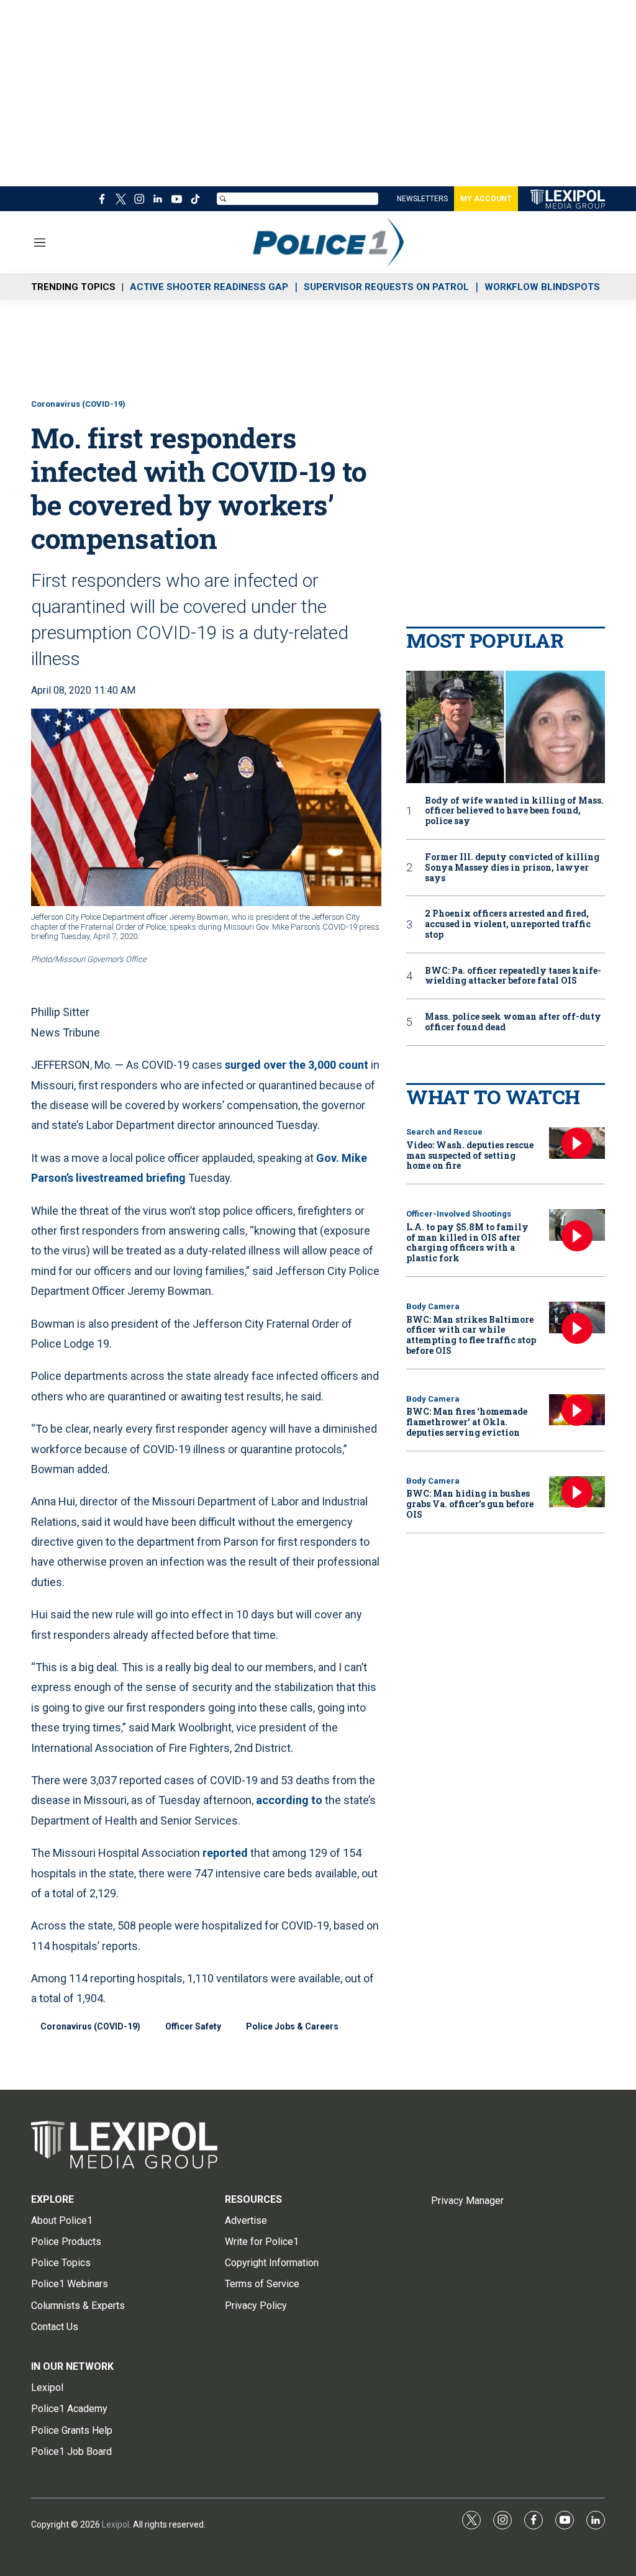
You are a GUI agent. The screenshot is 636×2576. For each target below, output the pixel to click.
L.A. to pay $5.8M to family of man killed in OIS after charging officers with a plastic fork (467, 1242)
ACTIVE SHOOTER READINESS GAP (209, 287)
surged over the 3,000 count (297, 1065)
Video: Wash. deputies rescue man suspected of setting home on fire (470, 1155)
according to (289, 1800)
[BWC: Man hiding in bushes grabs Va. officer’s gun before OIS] (577, 1492)
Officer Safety (193, 2026)
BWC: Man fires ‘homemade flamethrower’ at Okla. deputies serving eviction (467, 1422)
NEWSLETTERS (422, 199)
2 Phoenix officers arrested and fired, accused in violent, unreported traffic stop (508, 924)
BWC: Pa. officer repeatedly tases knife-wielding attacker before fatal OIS (513, 976)
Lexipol (116, 2524)
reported (225, 1853)
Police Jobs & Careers (292, 2026)
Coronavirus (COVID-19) (78, 404)
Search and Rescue (444, 1132)
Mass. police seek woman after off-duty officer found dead (513, 1022)
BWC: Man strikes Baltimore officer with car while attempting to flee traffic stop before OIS (471, 1335)
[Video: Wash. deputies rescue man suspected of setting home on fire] (577, 1143)
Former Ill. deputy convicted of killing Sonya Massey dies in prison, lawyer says (512, 868)
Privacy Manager (467, 2201)
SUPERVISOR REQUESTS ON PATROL (386, 287)
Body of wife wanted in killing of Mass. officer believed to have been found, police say (514, 811)
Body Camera (433, 1306)
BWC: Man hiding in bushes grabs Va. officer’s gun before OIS (470, 1504)
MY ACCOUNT (486, 199)
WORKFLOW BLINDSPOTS (542, 287)
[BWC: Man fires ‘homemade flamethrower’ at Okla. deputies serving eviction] (577, 1410)
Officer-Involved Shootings (459, 1214)
